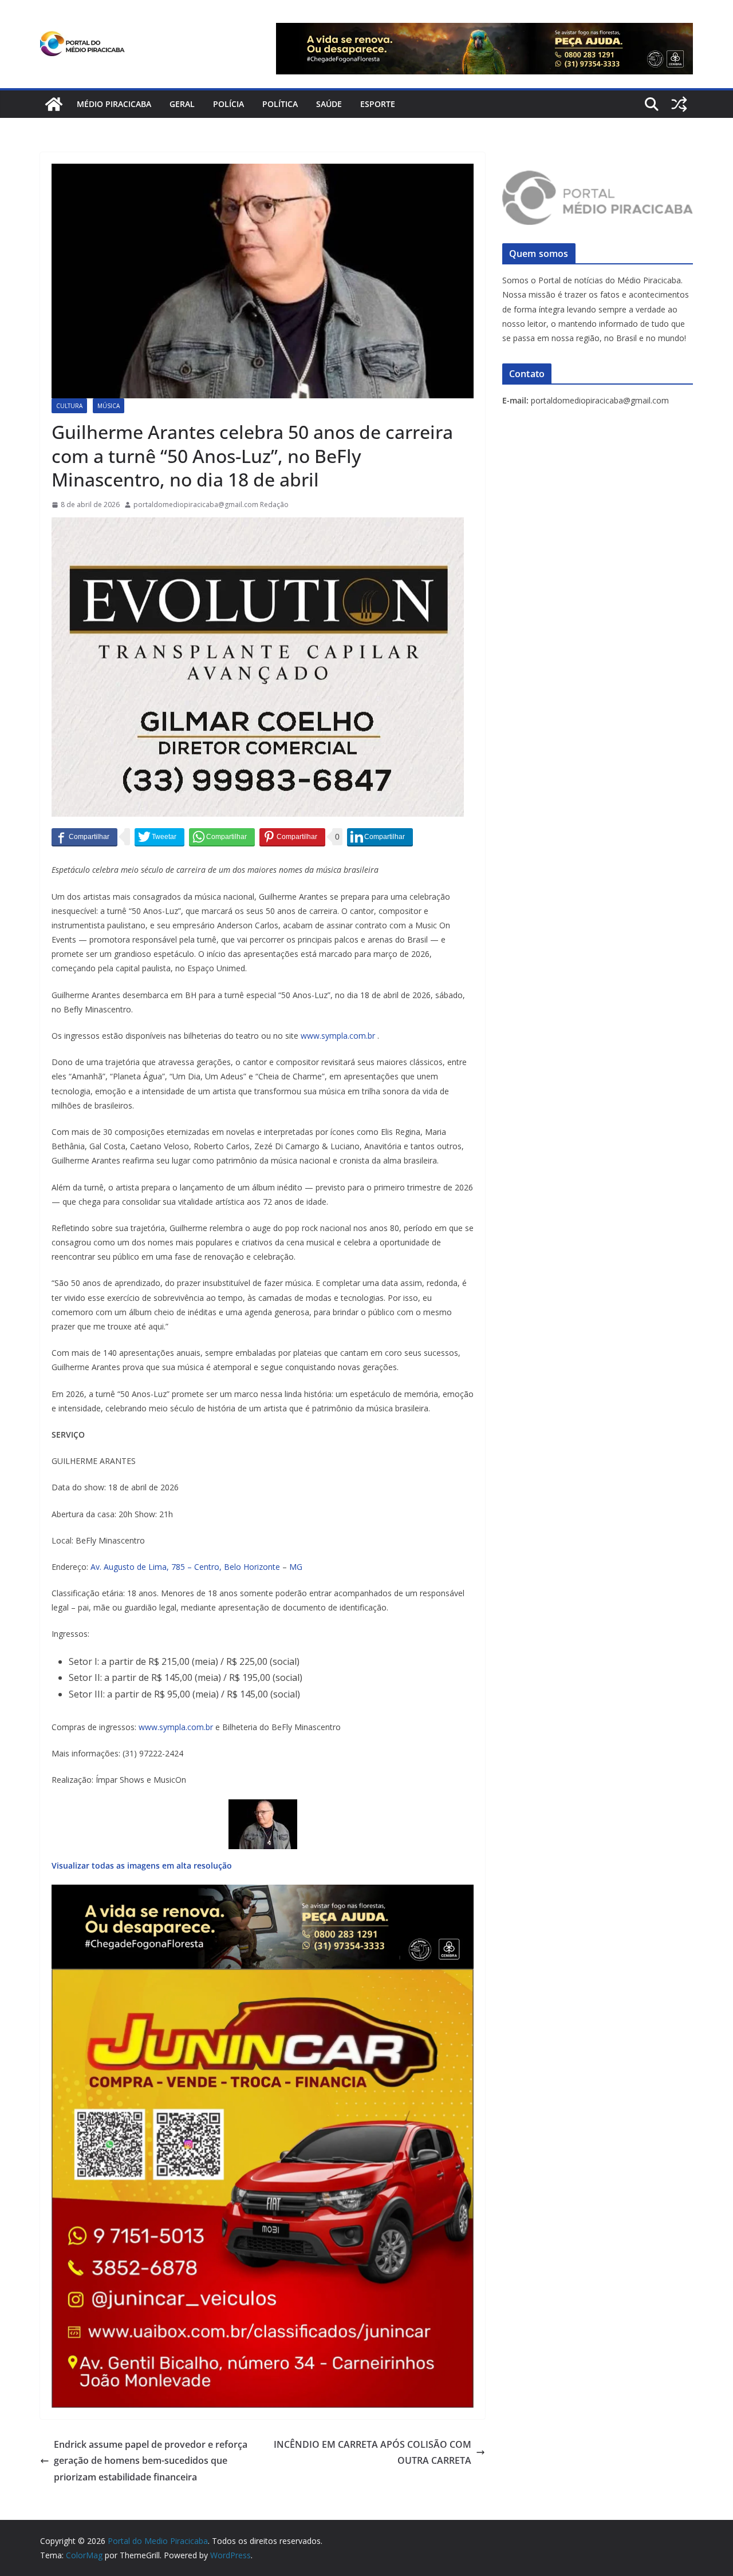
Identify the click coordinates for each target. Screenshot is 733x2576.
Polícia (228, 104)
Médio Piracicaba (114, 104)
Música (109, 406)
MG (296, 1567)
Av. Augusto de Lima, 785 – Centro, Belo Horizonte (186, 1567)
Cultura (69, 406)
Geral (182, 104)
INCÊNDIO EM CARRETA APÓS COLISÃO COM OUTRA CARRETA (373, 2453)
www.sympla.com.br (338, 1036)
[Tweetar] (159, 837)
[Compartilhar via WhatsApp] (222, 837)
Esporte (378, 104)
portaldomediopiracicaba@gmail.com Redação (211, 504)
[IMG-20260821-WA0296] (263, 1977)
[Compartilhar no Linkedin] (380, 837)
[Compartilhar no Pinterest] (292, 837)
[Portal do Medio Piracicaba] (54, 104)
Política (280, 104)
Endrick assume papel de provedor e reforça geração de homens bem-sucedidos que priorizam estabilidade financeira (151, 2461)
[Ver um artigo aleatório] (679, 104)
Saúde (329, 104)
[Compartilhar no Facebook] (84, 837)
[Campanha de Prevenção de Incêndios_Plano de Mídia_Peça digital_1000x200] (263, 1893)
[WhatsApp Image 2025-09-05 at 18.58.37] (258, 525)
